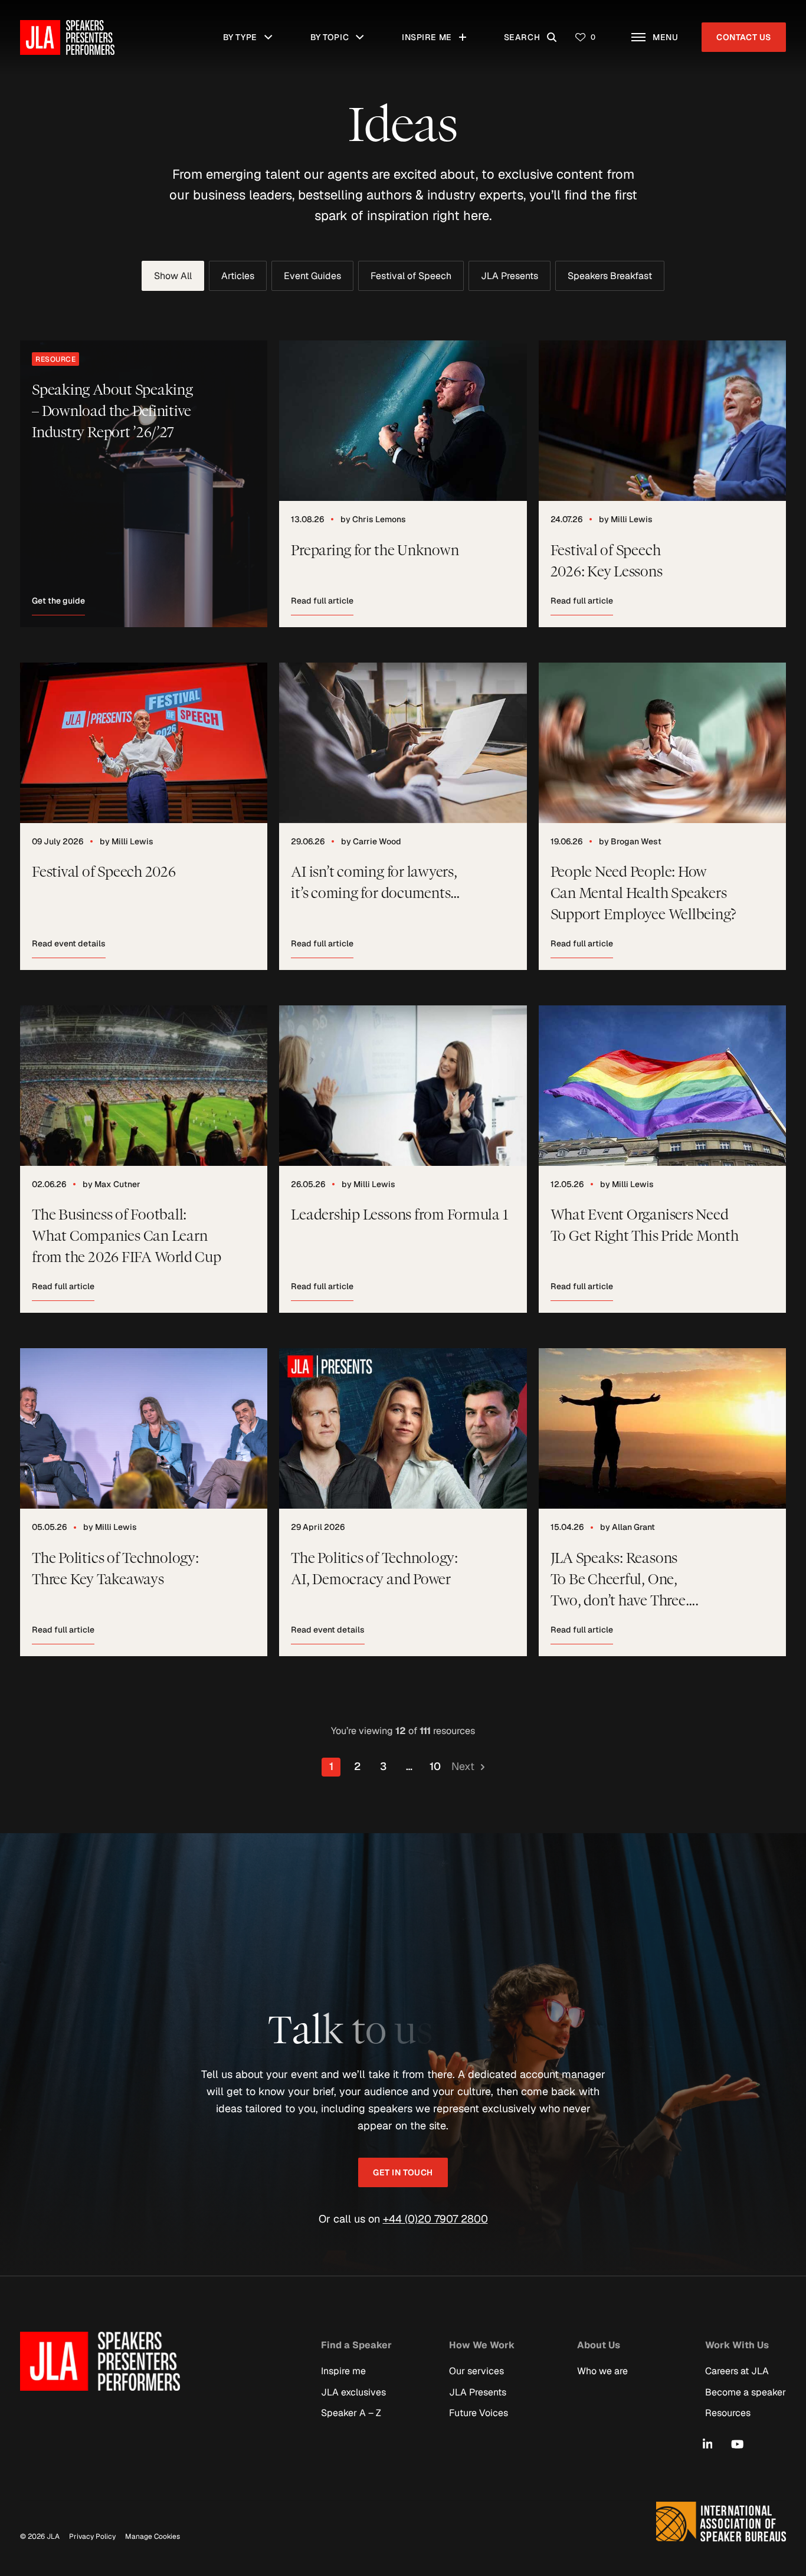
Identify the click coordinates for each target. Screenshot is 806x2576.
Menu (671, 31)
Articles (238, 276)
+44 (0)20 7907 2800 (435, 2219)
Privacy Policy (92, 2536)
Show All (173, 276)
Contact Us (744, 37)
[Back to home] (67, 37)
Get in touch (403, 2172)
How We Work (482, 2344)
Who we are (602, 2371)
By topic (340, 31)
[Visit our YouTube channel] (737, 2444)
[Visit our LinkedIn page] (708, 2444)
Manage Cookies (153, 2536)
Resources (728, 2412)
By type (252, 31)
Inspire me (431, 31)
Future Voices (479, 2412)
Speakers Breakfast (610, 276)
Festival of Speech (411, 276)
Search (533, 31)
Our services (476, 2371)
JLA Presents (510, 276)
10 (435, 1766)
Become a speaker (746, 2392)
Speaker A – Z (351, 2412)
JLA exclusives (353, 2392)
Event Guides (312, 276)
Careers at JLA (737, 2371)
